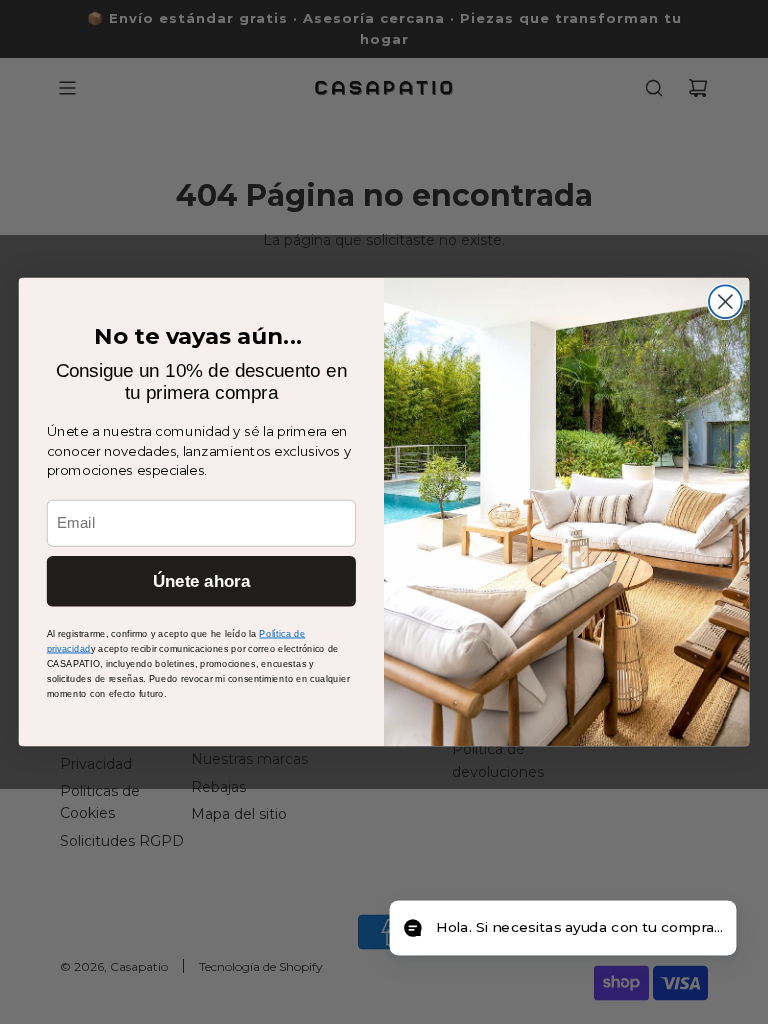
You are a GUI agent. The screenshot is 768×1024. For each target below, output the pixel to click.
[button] (562, 928)
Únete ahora (201, 581)
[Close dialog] (725, 301)
